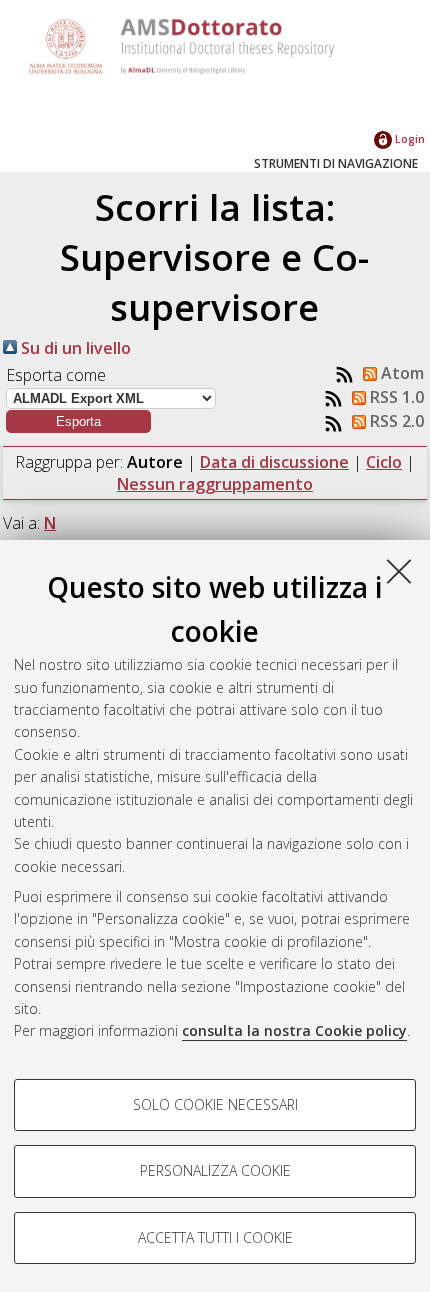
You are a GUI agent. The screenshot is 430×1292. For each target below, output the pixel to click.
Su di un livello (74, 348)
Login (408, 138)
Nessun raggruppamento (215, 484)
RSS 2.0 (395, 421)
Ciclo (384, 462)
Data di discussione (274, 462)
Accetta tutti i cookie (215, 1237)
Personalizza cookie (215, 1170)
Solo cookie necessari (215, 1104)
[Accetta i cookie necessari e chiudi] (399, 571)
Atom (400, 373)
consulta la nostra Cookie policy (294, 1030)
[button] (78, 421)
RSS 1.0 (395, 397)
